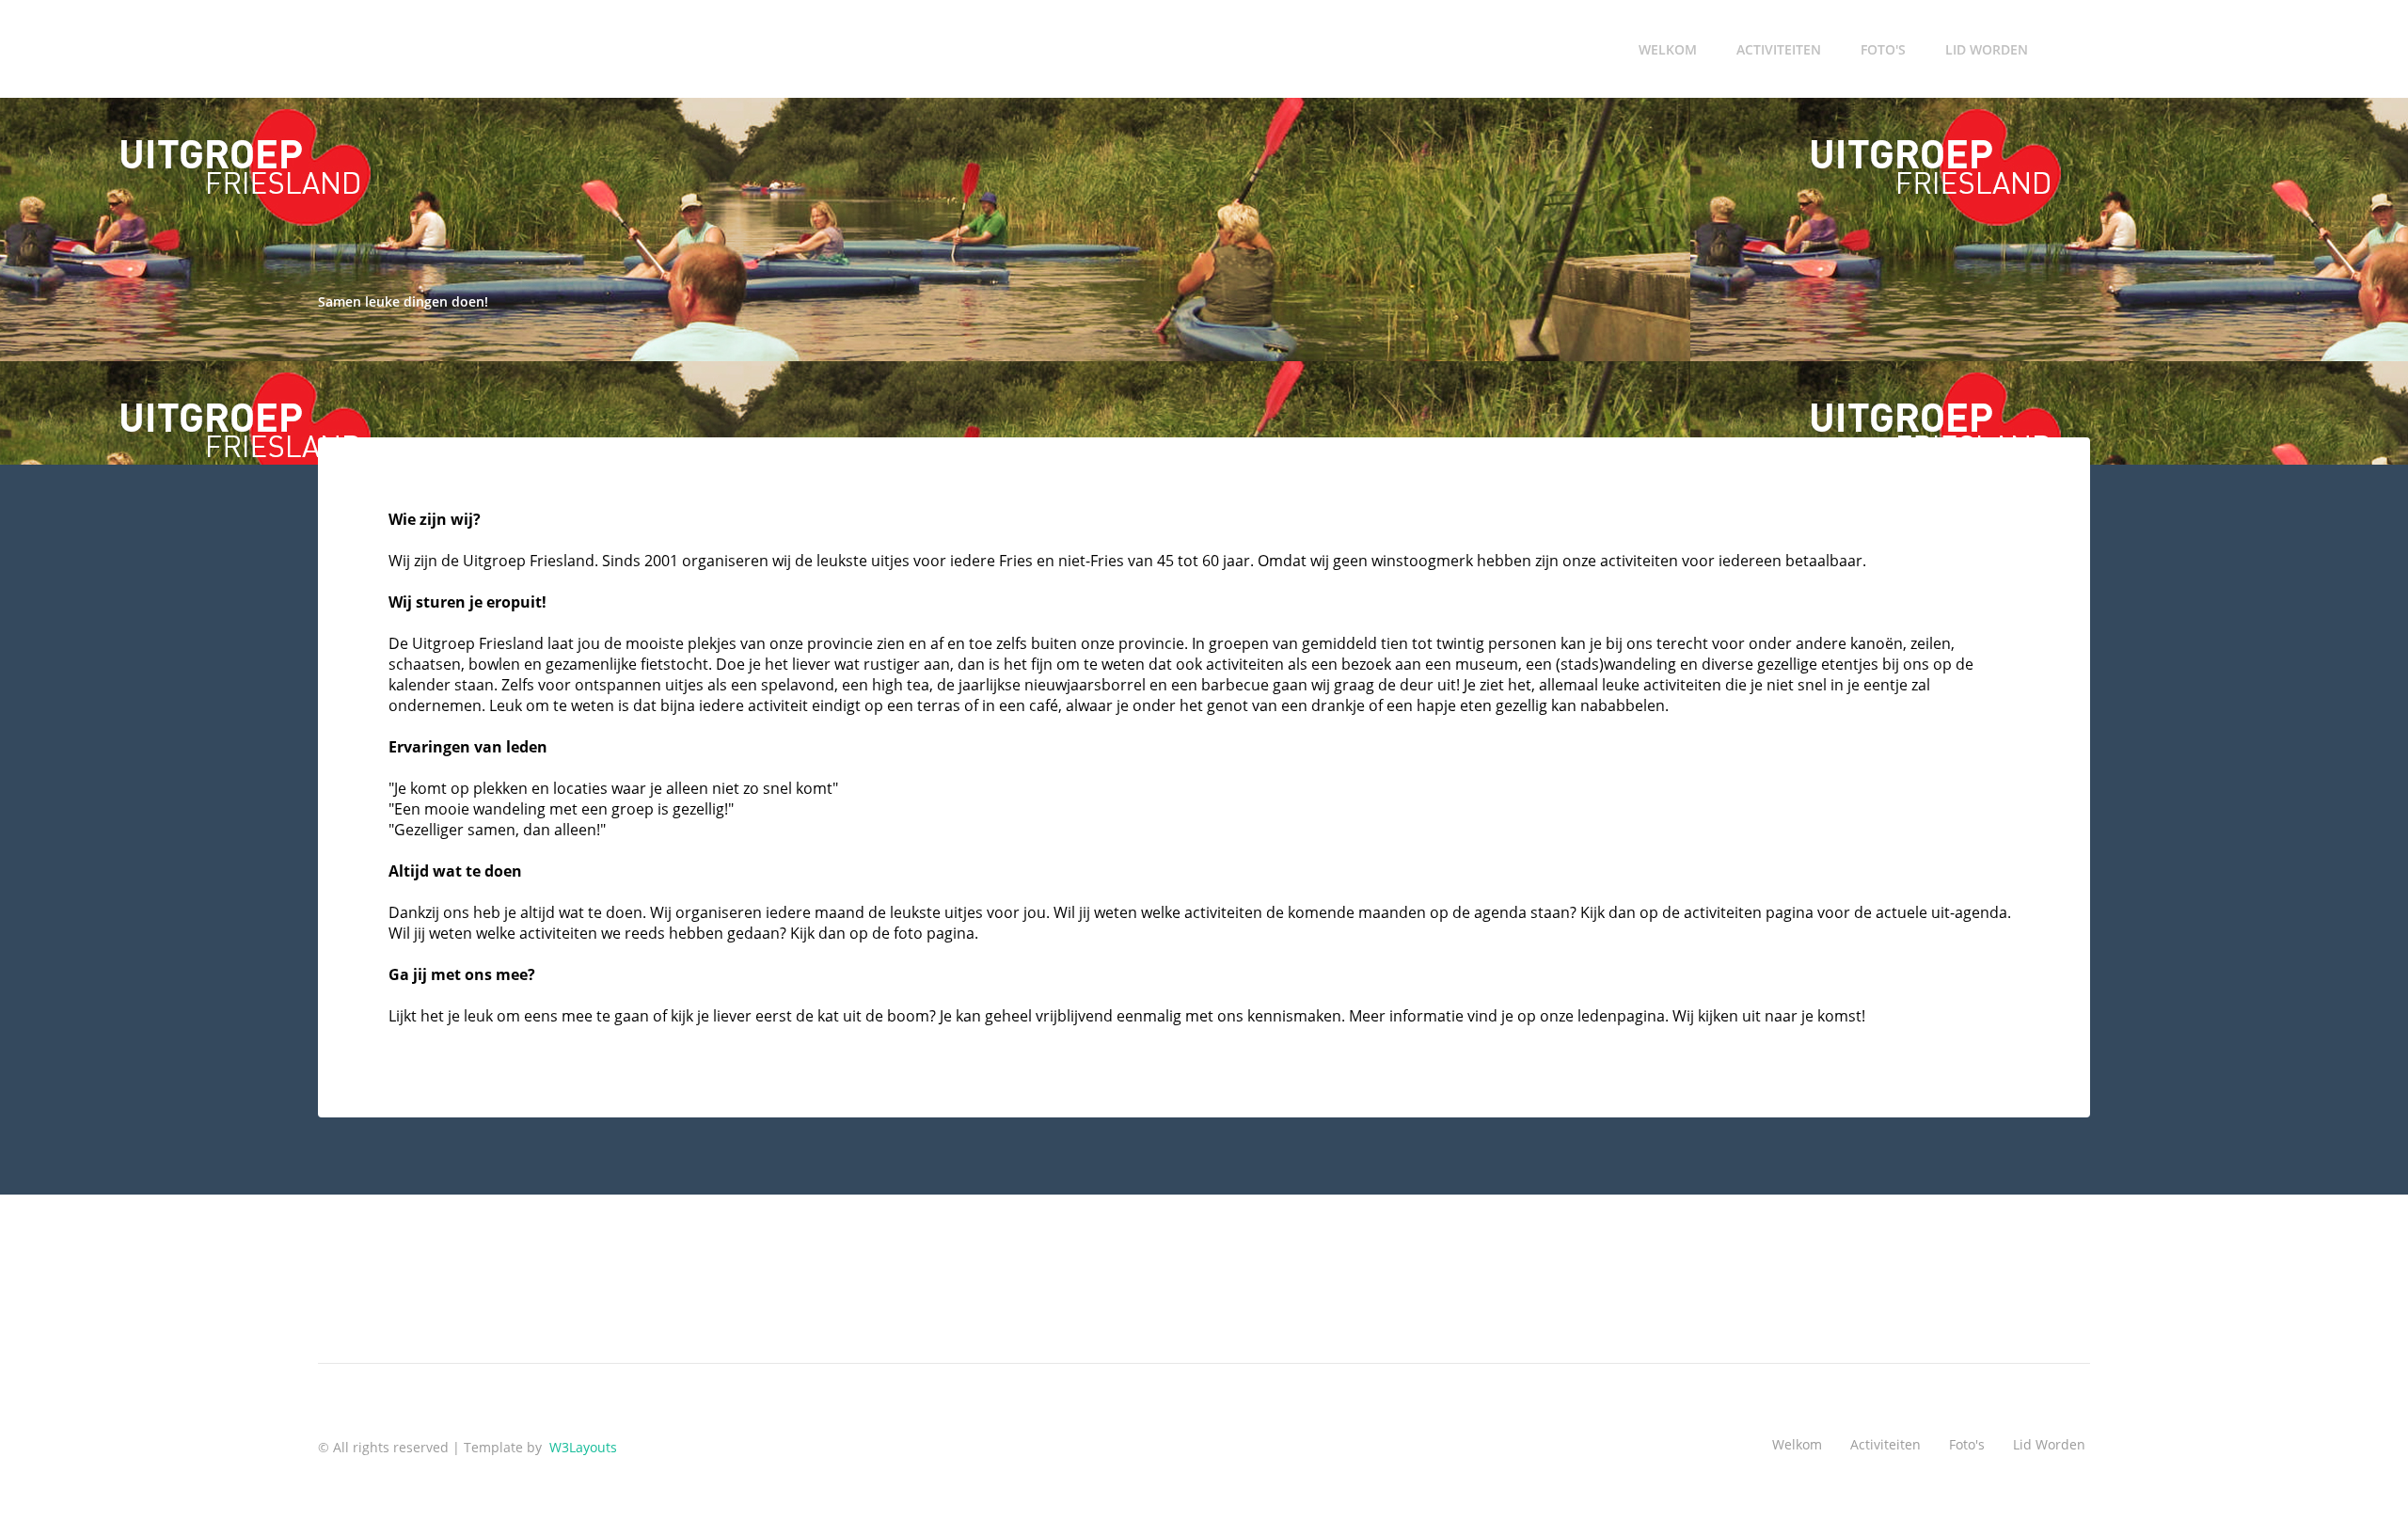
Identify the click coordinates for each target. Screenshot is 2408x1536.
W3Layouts (581, 1447)
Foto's (1883, 49)
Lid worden (1987, 49)
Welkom (1668, 49)
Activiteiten (1779, 49)
